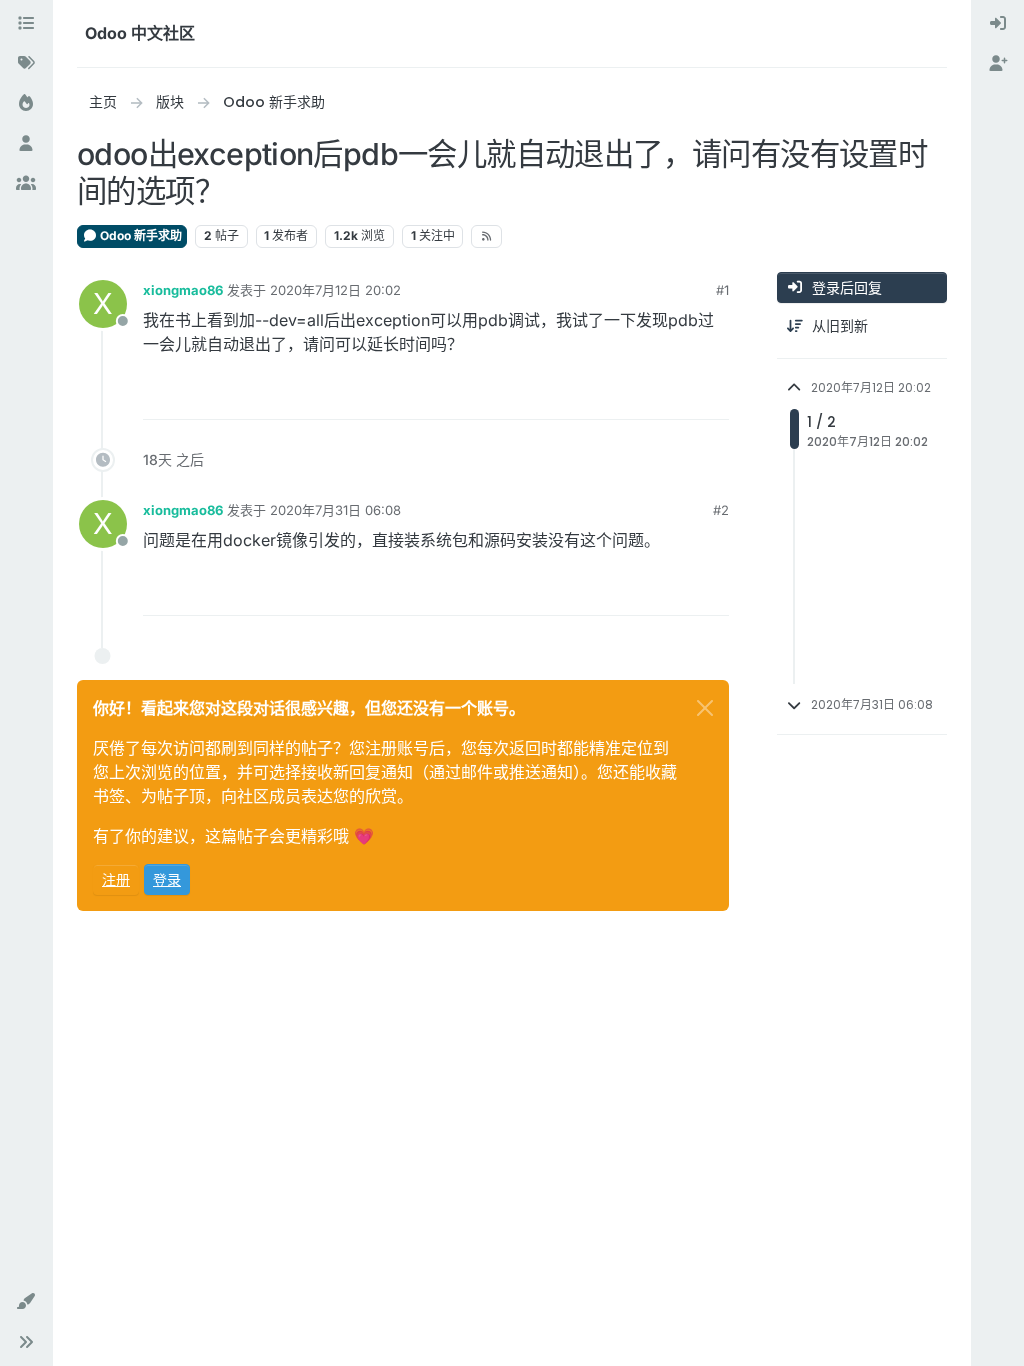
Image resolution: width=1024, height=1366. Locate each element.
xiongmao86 (183, 290)
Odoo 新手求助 (139, 235)
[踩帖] (712, 395)
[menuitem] (998, 24)
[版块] (26, 24)
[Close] (705, 708)
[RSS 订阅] (486, 236)
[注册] (998, 64)
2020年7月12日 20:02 (335, 290)
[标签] (26, 64)
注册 (116, 879)
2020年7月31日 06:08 (335, 510)
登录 (167, 879)
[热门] (26, 104)
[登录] (998, 24)
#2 (721, 510)
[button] (26, 1302)
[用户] (26, 144)
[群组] (26, 184)
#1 (722, 290)
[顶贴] (641, 395)
